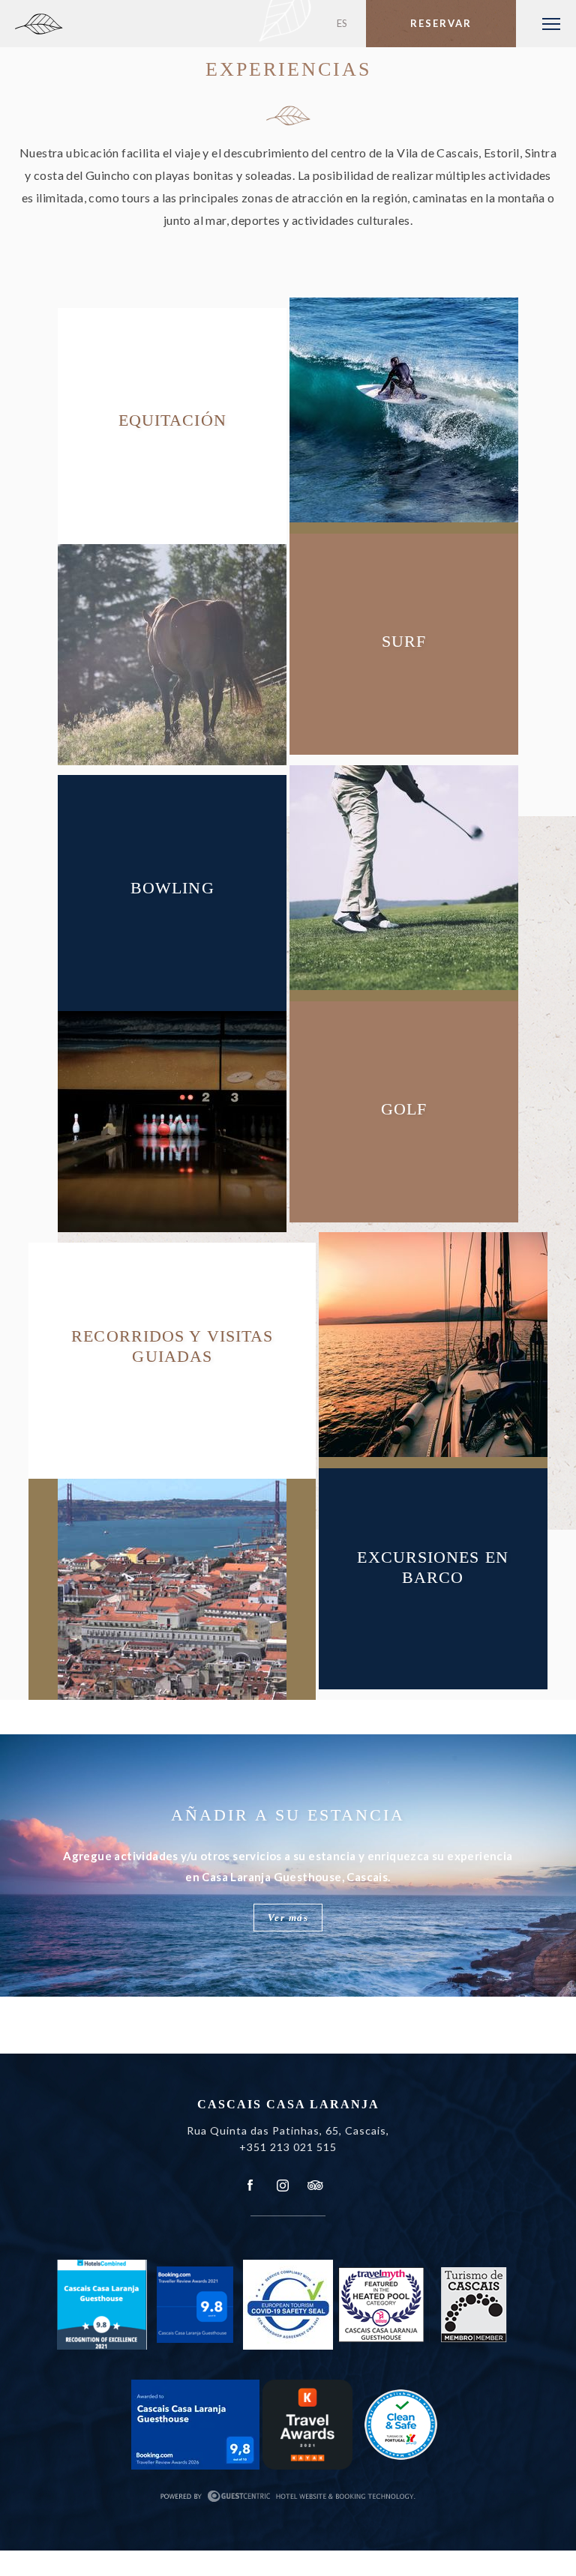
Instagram (283, 2186)
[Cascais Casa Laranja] (100, 30)
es (342, 23)
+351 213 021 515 (288, 2147)
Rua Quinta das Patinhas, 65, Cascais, (288, 2130)
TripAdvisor (314, 2186)
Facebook (250, 2186)
